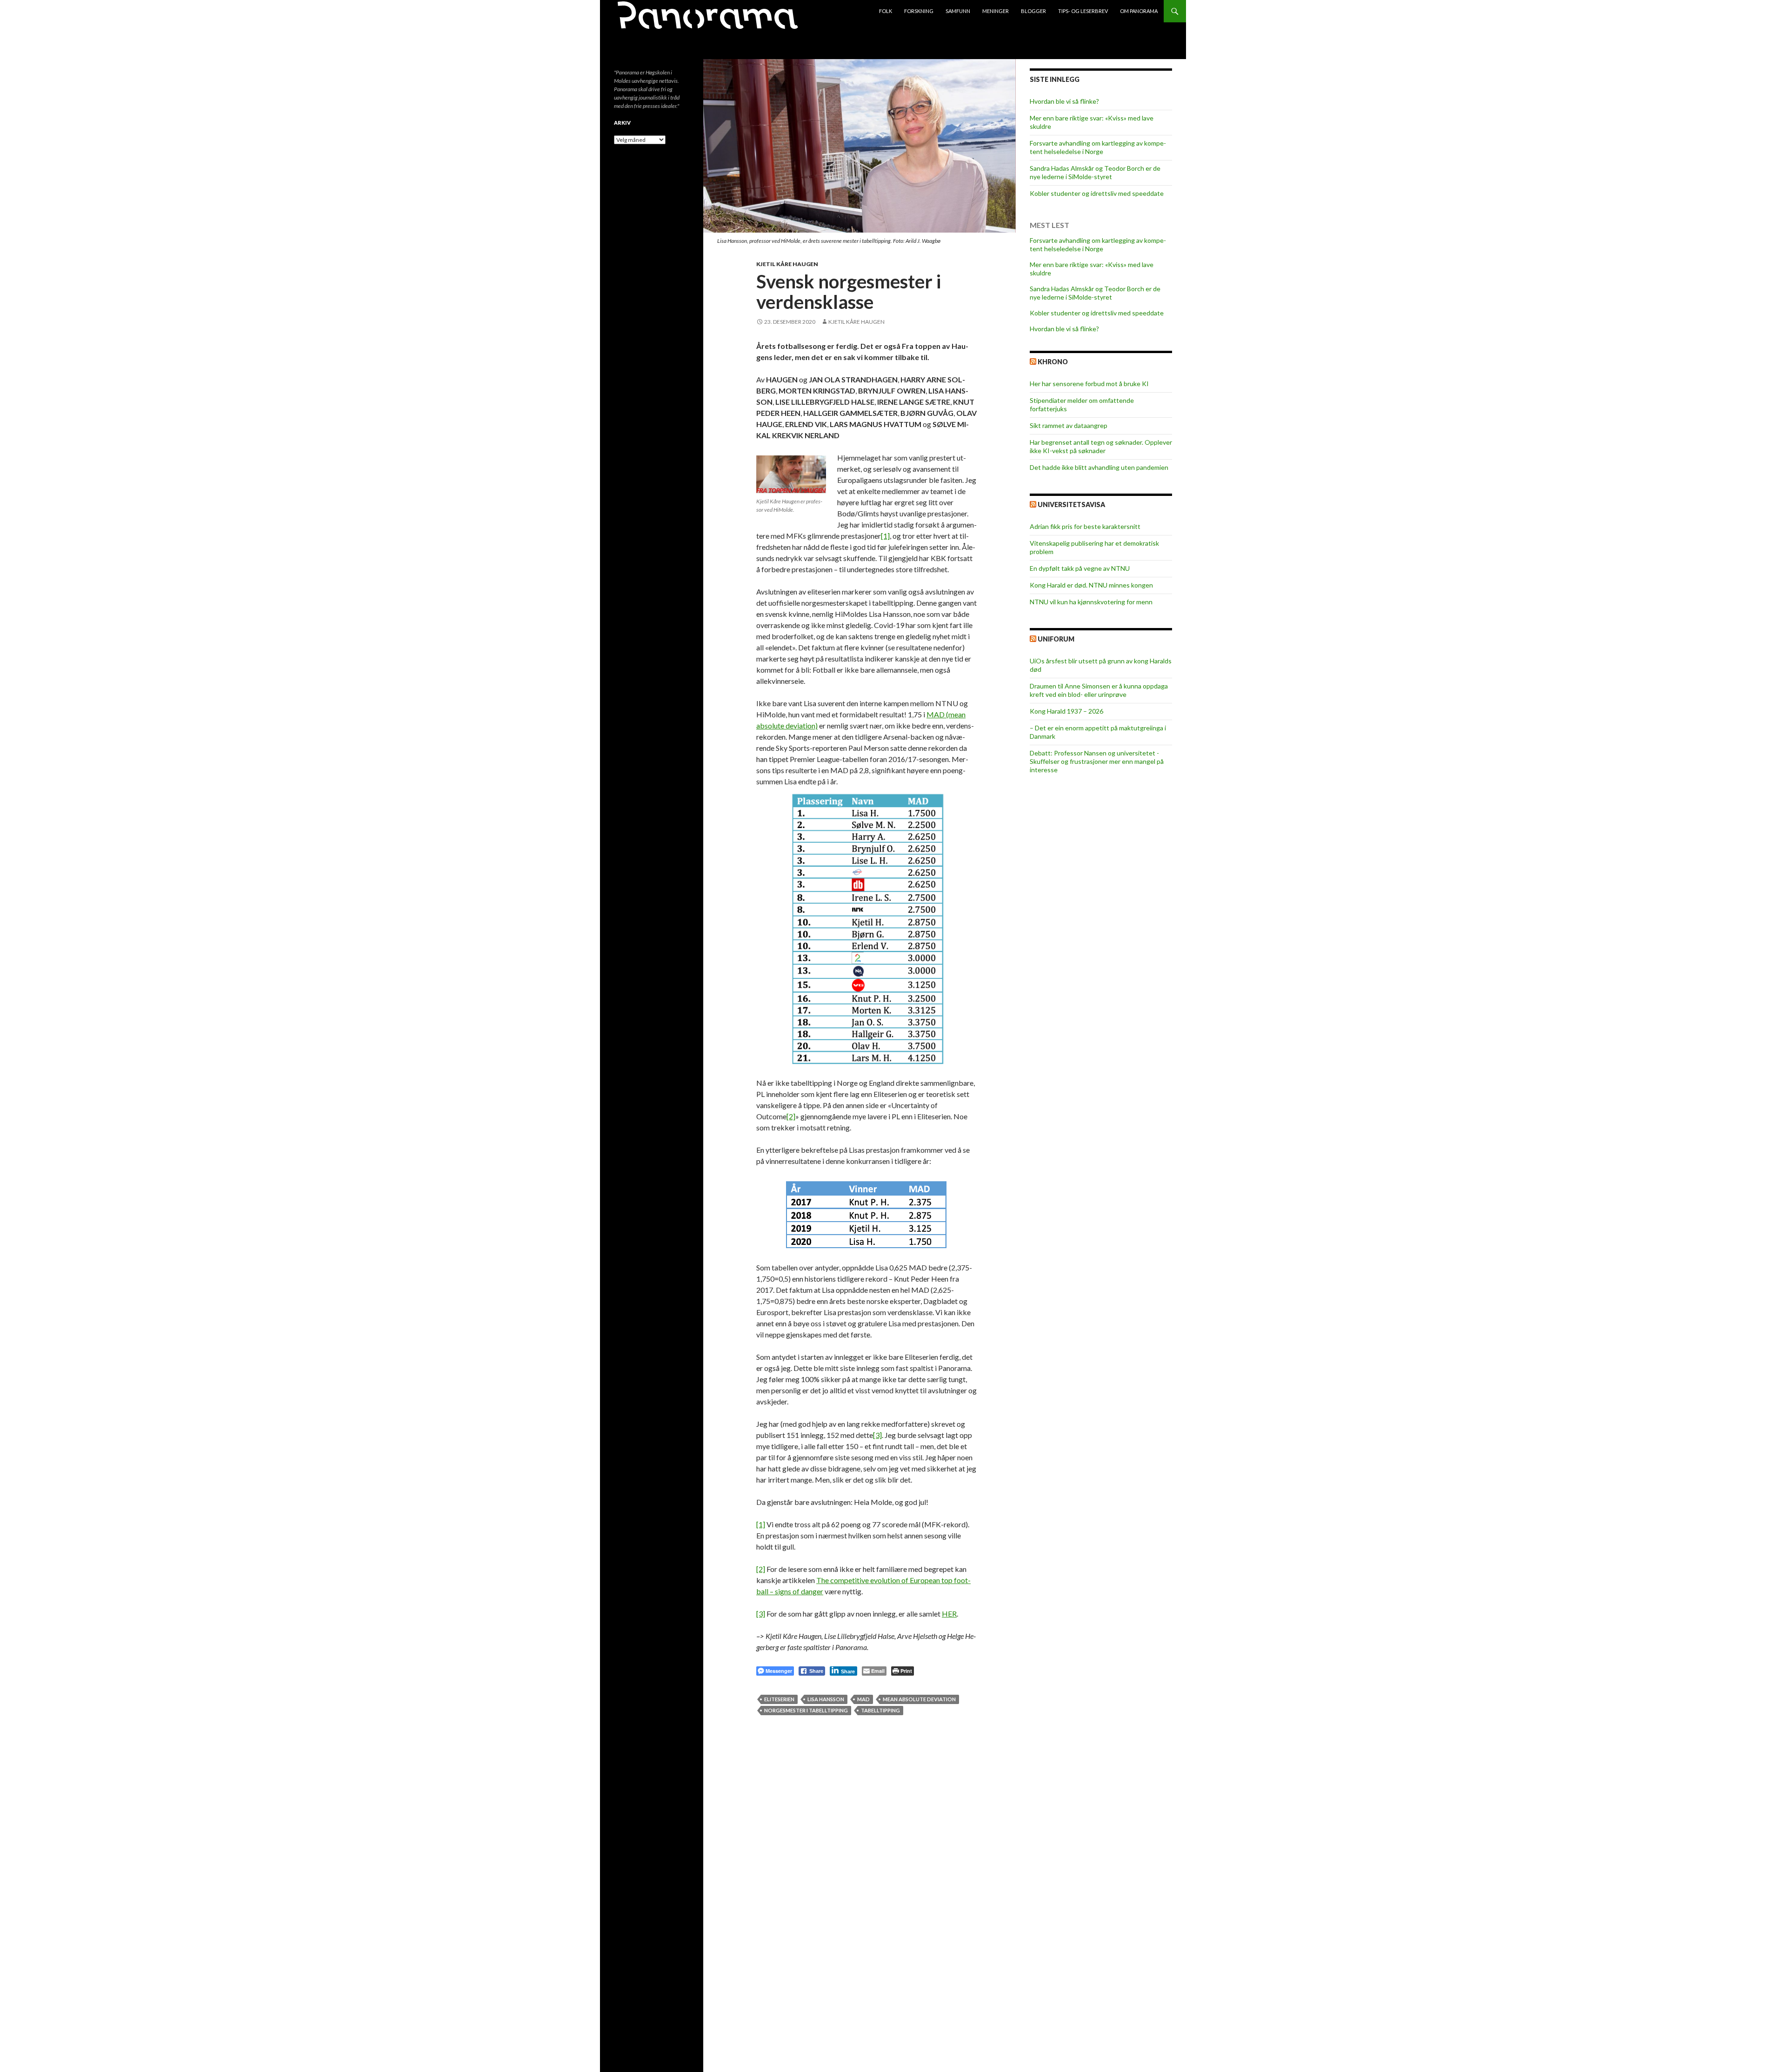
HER (949, 1614)
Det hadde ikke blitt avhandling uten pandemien (1099, 467)
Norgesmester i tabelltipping (806, 1710)
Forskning (919, 11)
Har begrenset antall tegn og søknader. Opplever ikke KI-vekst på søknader (1101, 446)
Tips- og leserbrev (1083, 11)
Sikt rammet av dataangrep (1069, 425)
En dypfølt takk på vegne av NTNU (1080, 568)
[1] (885, 536)
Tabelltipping (880, 1710)
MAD (863, 1699)
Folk (886, 11)
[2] (791, 1116)
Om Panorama (1139, 11)
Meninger (996, 11)
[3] (877, 1435)
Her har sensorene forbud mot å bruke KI (1089, 384)
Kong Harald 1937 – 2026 (1066, 711)
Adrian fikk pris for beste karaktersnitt (1085, 526)
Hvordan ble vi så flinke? (1064, 101)
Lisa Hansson (826, 1699)
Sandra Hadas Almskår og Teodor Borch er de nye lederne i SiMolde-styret (1095, 172)
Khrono (1053, 362)
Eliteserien (779, 1699)
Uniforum (1056, 639)
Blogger (1033, 11)
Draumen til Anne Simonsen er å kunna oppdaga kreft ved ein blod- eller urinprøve (1099, 690)
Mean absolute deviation (919, 1699)
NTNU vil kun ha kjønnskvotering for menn (1091, 602)
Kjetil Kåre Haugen (787, 264)
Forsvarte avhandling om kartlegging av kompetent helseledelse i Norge (1098, 147)
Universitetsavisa (1071, 505)
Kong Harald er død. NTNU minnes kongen (1091, 585)
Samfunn (958, 11)
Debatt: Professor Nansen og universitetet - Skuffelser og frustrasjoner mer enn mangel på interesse (1097, 761)
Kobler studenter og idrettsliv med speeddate (1097, 193)
